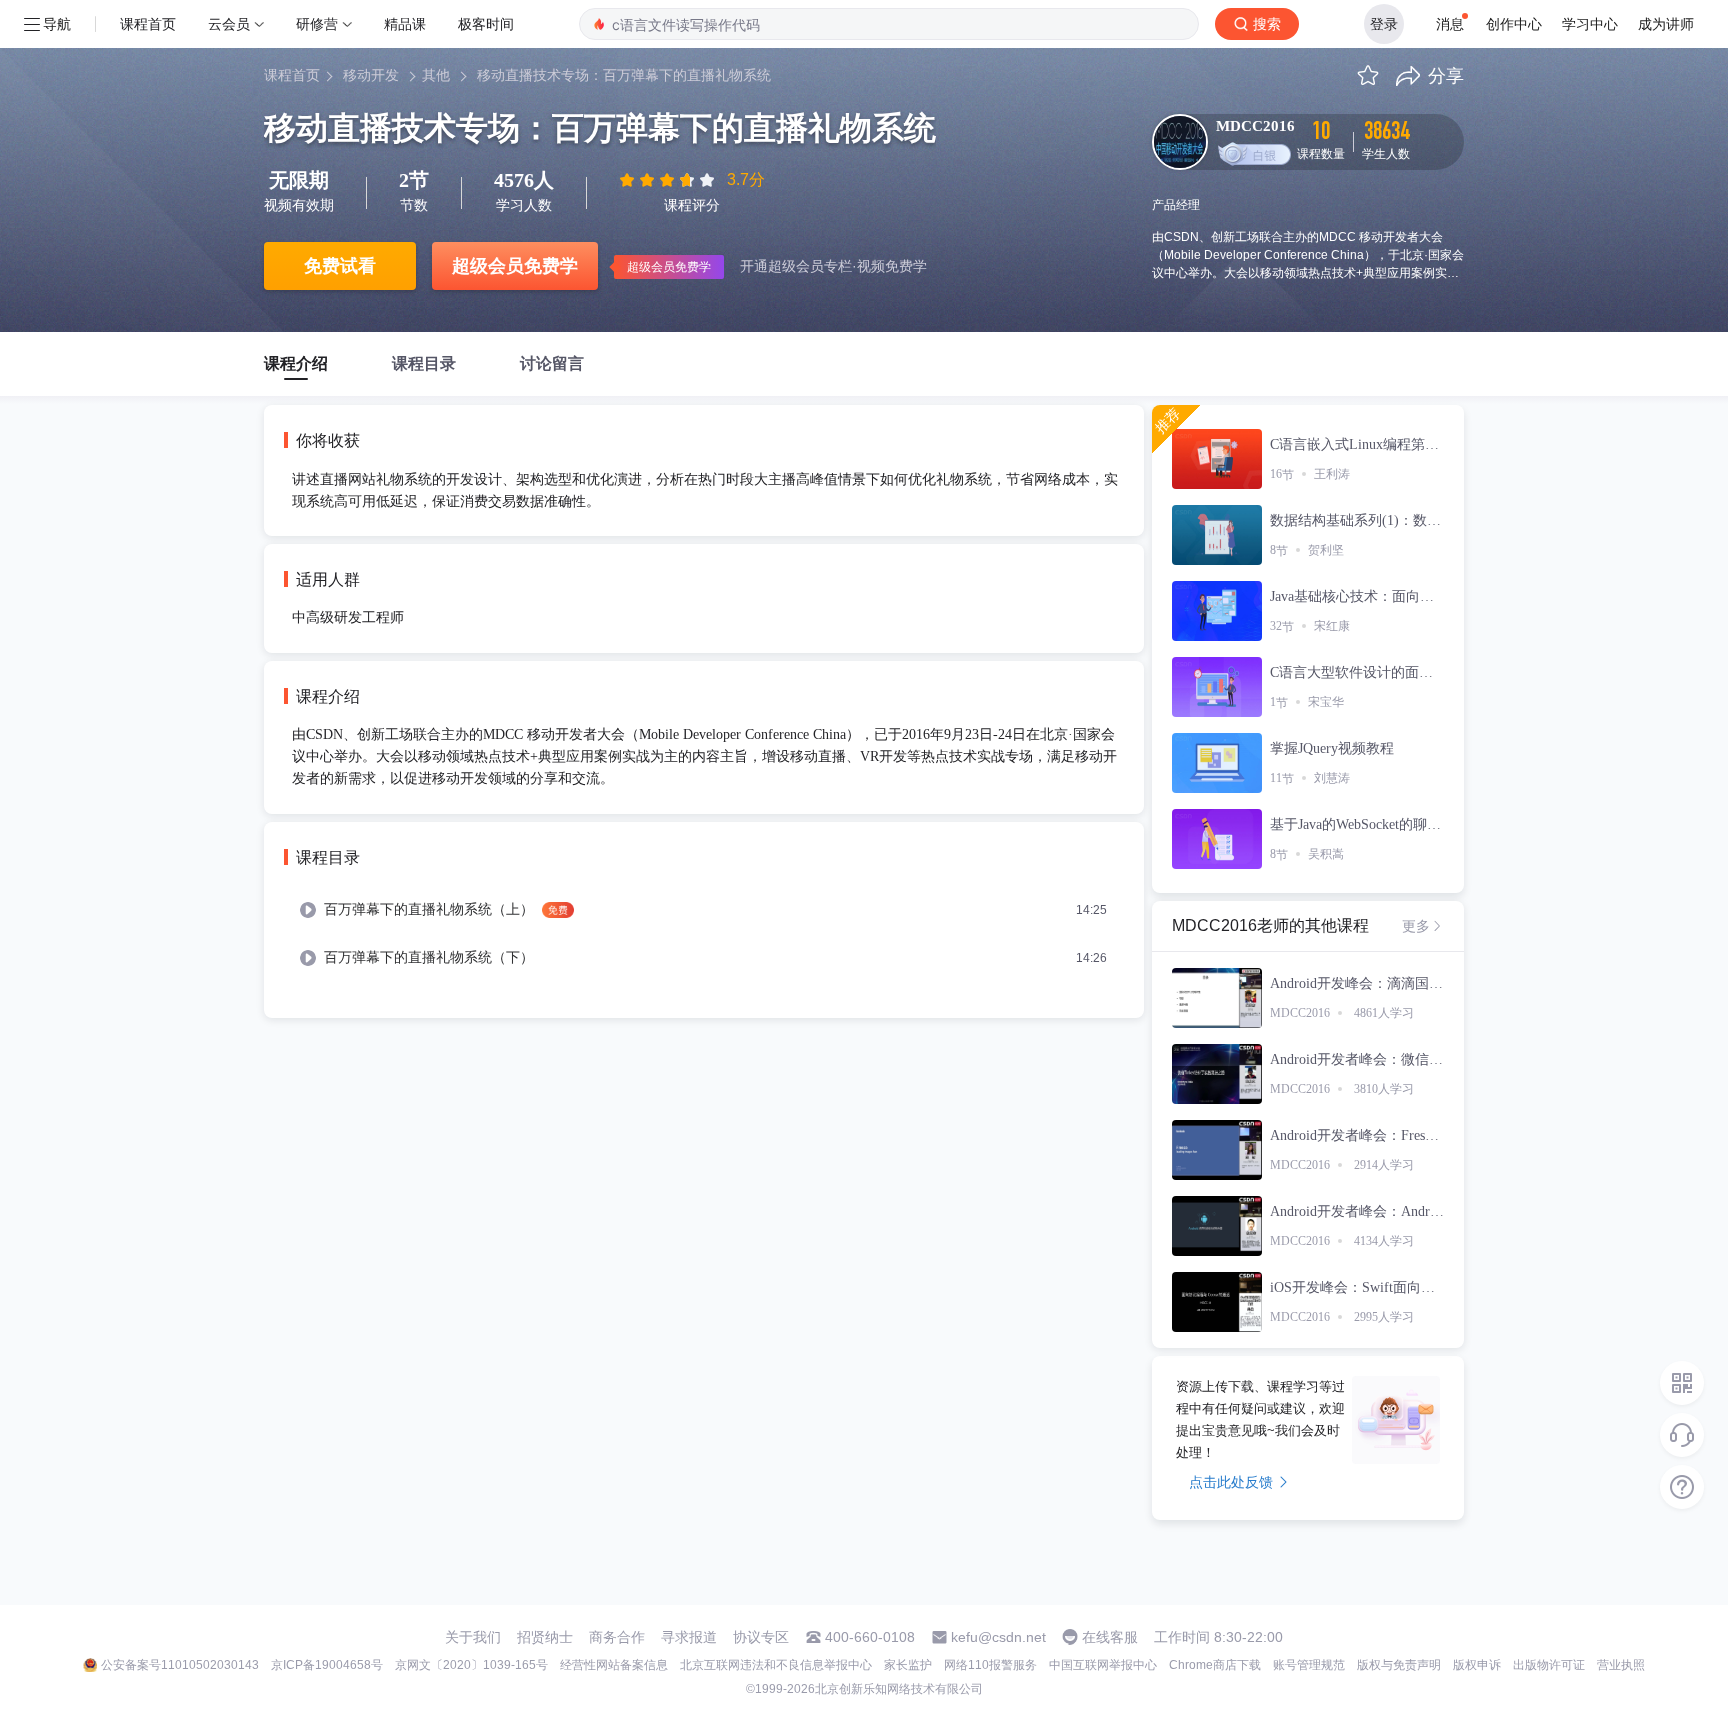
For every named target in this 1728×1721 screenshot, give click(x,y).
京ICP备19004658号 (327, 1665)
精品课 (405, 23)
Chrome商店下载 (1215, 1665)
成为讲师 (1666, 23)
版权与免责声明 (1399, 1665)
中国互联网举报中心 (1103, 1665)
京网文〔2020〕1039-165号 (471, 1665)
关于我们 (473, 1637)
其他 (436, 75)
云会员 (229, 23)
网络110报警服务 (990, 1665)
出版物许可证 (1549, 1665)
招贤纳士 (545, 1637)
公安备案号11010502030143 (180, 1665)
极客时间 (486, 23)
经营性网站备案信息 (614, 1665)
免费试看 (340, 266)
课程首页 (148, 23)
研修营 (317, 23)
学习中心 (1590, 23)
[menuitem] (704, 910)
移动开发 (371, 75)
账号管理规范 (1309, 1665)
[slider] (669, 180)
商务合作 (617, 1637)
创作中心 (1514, 23)
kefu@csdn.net (998, 1637)
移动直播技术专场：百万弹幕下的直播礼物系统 (624, 75)
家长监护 (908, 1665)
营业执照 (1621, 1665)
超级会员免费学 (515, 266)
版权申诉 (1477, 1665)
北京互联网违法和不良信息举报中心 (776, 1665)
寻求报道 (689, 1637)
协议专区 (761, 1637)
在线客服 (1110, 1637)
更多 (1416, 926)
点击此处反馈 (1231, 1482)
